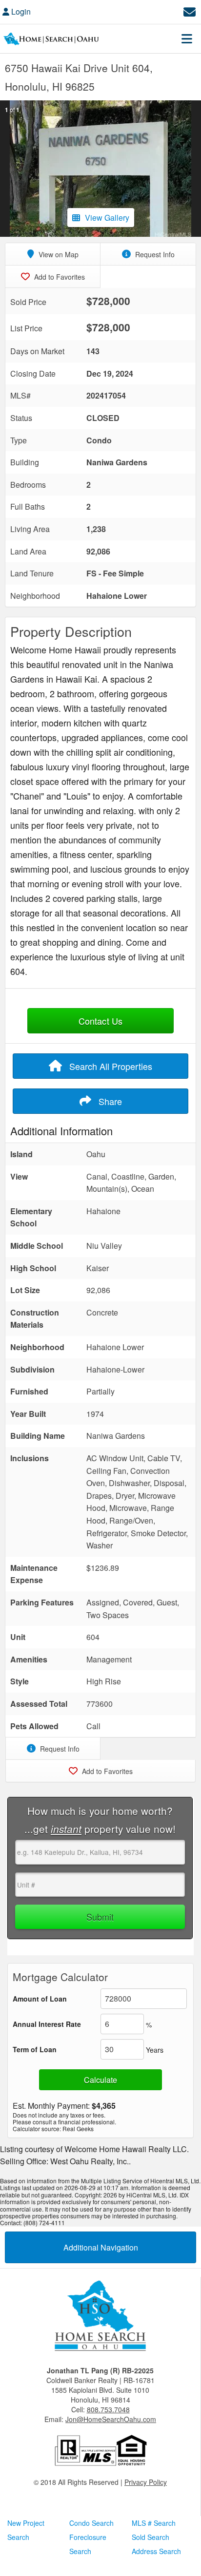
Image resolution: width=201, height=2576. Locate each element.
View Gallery (107, 218)
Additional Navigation (101, 2247)
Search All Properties (110, 1066)
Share (109, 1101)
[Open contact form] (190, 10)
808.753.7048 (108, 2409)
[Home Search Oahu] (100, 2317)
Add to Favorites (59, 277)
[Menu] (187, 38)
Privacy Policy (146, 2482)
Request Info (154, 254)
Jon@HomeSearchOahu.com (111, 2419)
